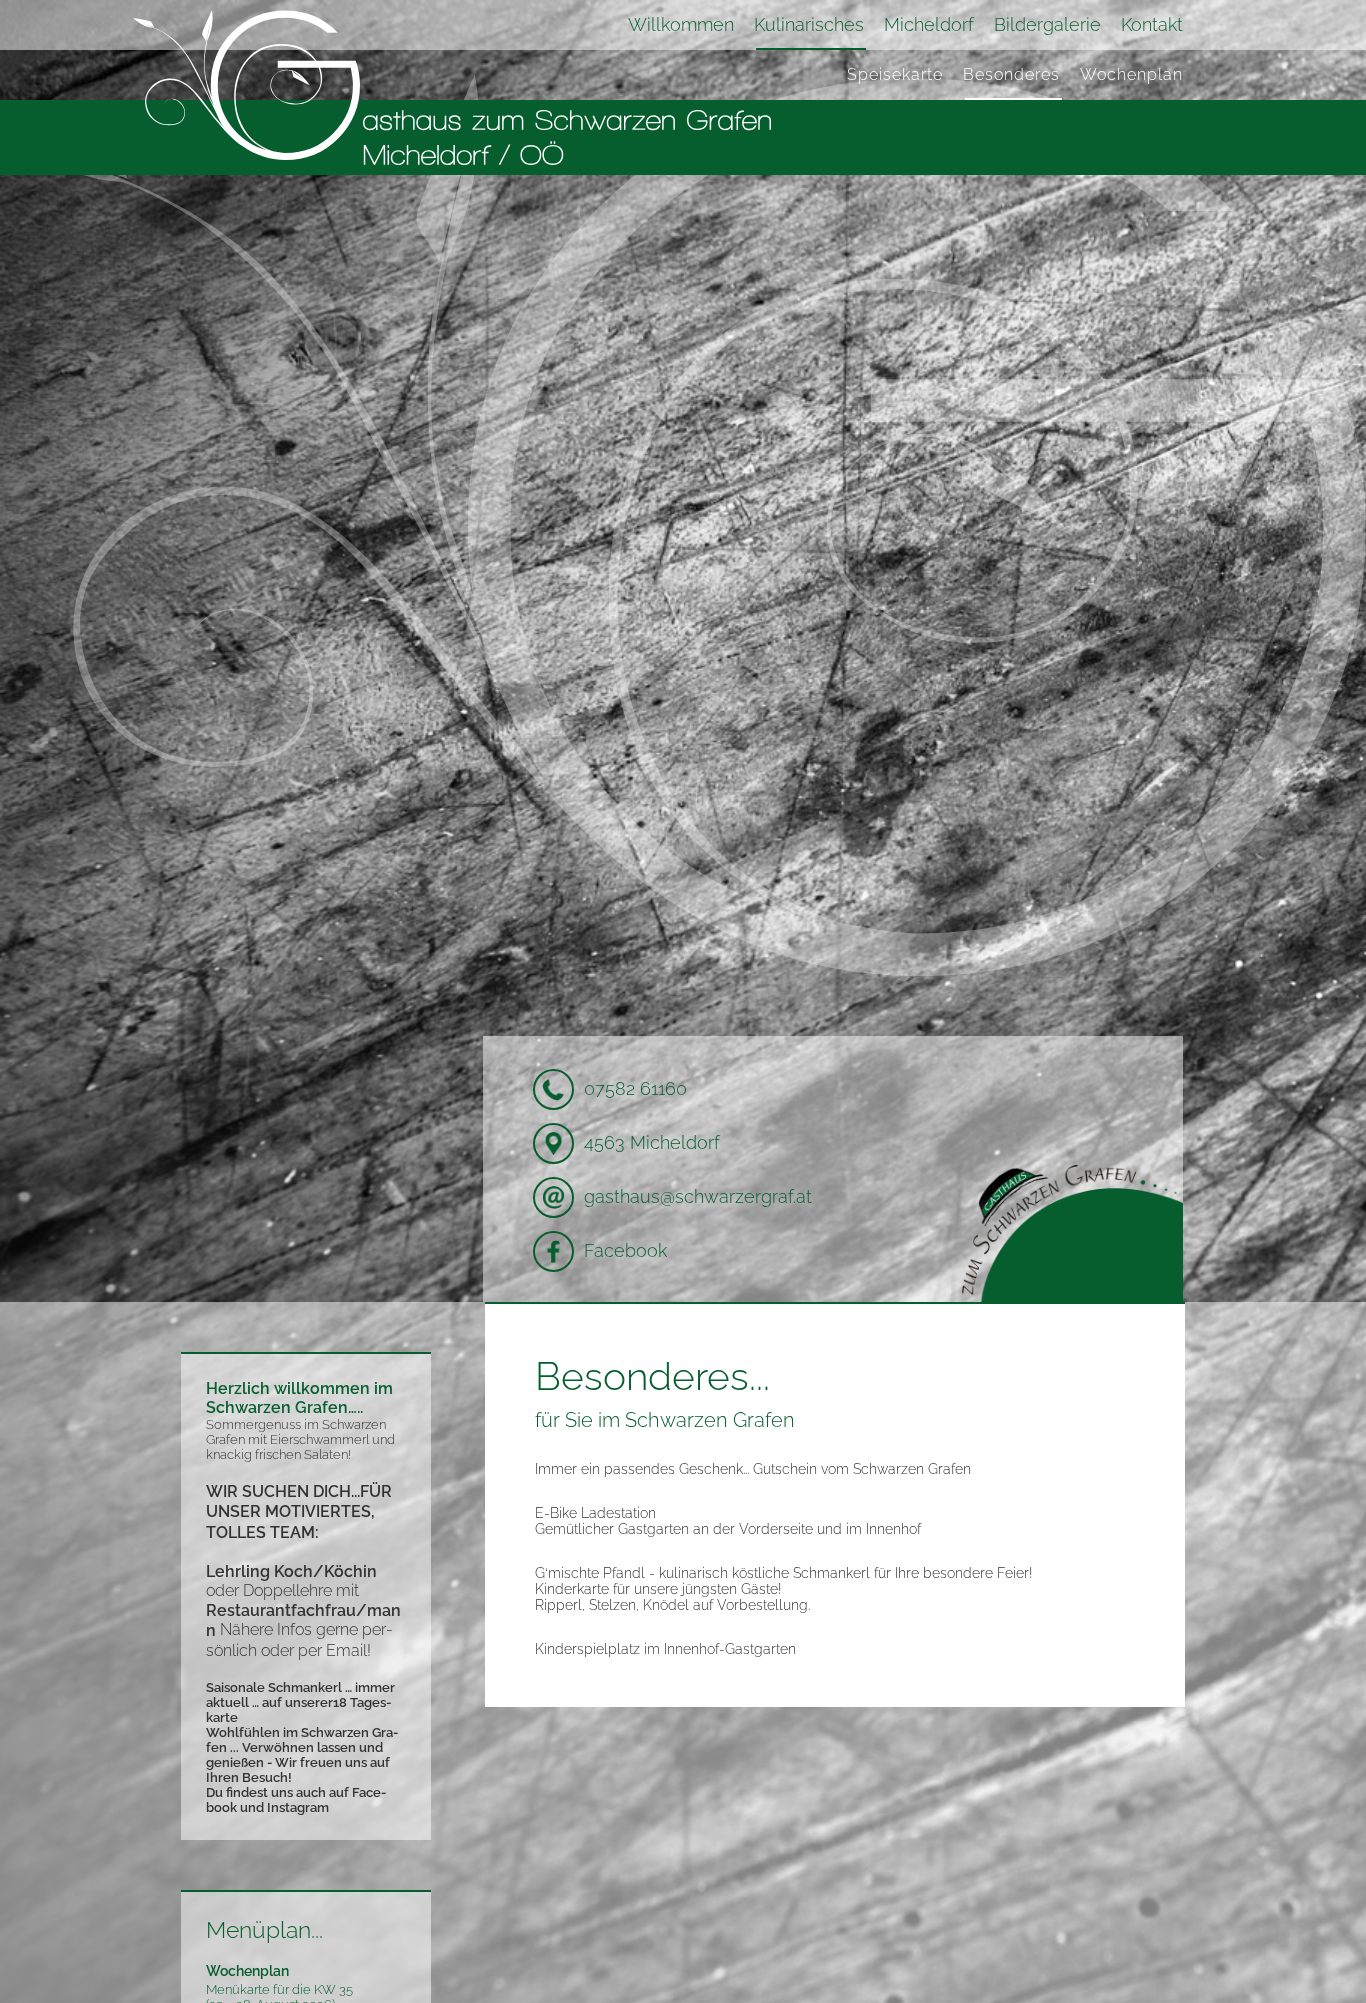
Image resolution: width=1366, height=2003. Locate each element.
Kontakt (1152, 25)
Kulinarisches (809, 25)
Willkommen (681, 25)
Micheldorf (929, 25)
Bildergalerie (1047, 25)
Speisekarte (895, 74)
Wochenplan (1131, 74)
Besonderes (1011, 74)
